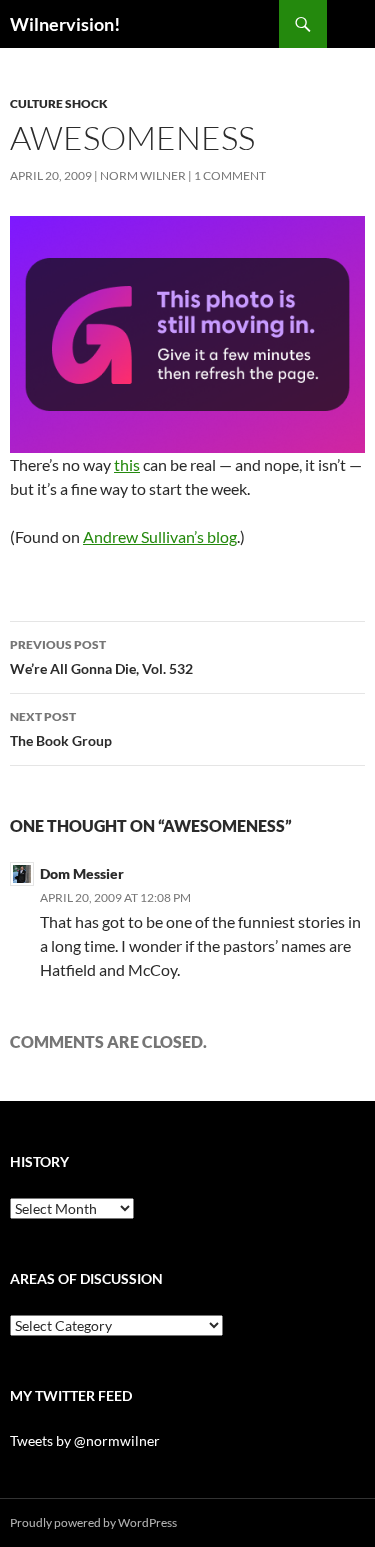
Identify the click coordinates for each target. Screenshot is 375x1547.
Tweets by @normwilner (85, 1440)
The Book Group (61, 729)
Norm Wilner (143, 175)
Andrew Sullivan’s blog (160, 536)
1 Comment (230, 175)
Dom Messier (82, 873)
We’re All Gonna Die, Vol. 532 (101, 657)
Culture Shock (59, 103)
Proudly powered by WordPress (93, 1522)
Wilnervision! (65, 24)
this (127, 464)
